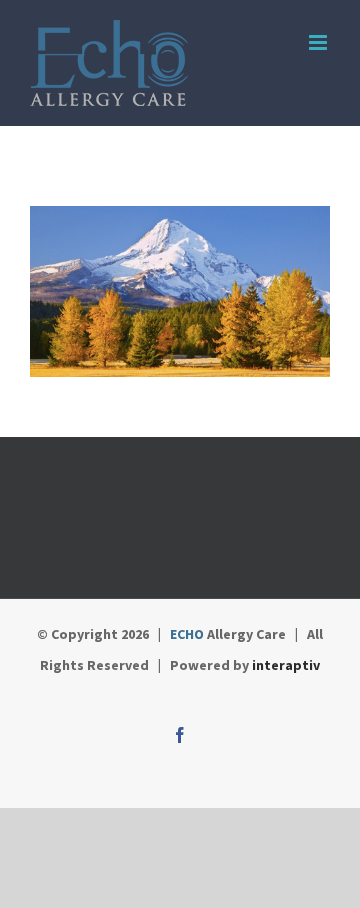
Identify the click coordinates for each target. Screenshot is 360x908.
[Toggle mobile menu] (319, 42)
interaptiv (286, 665)
